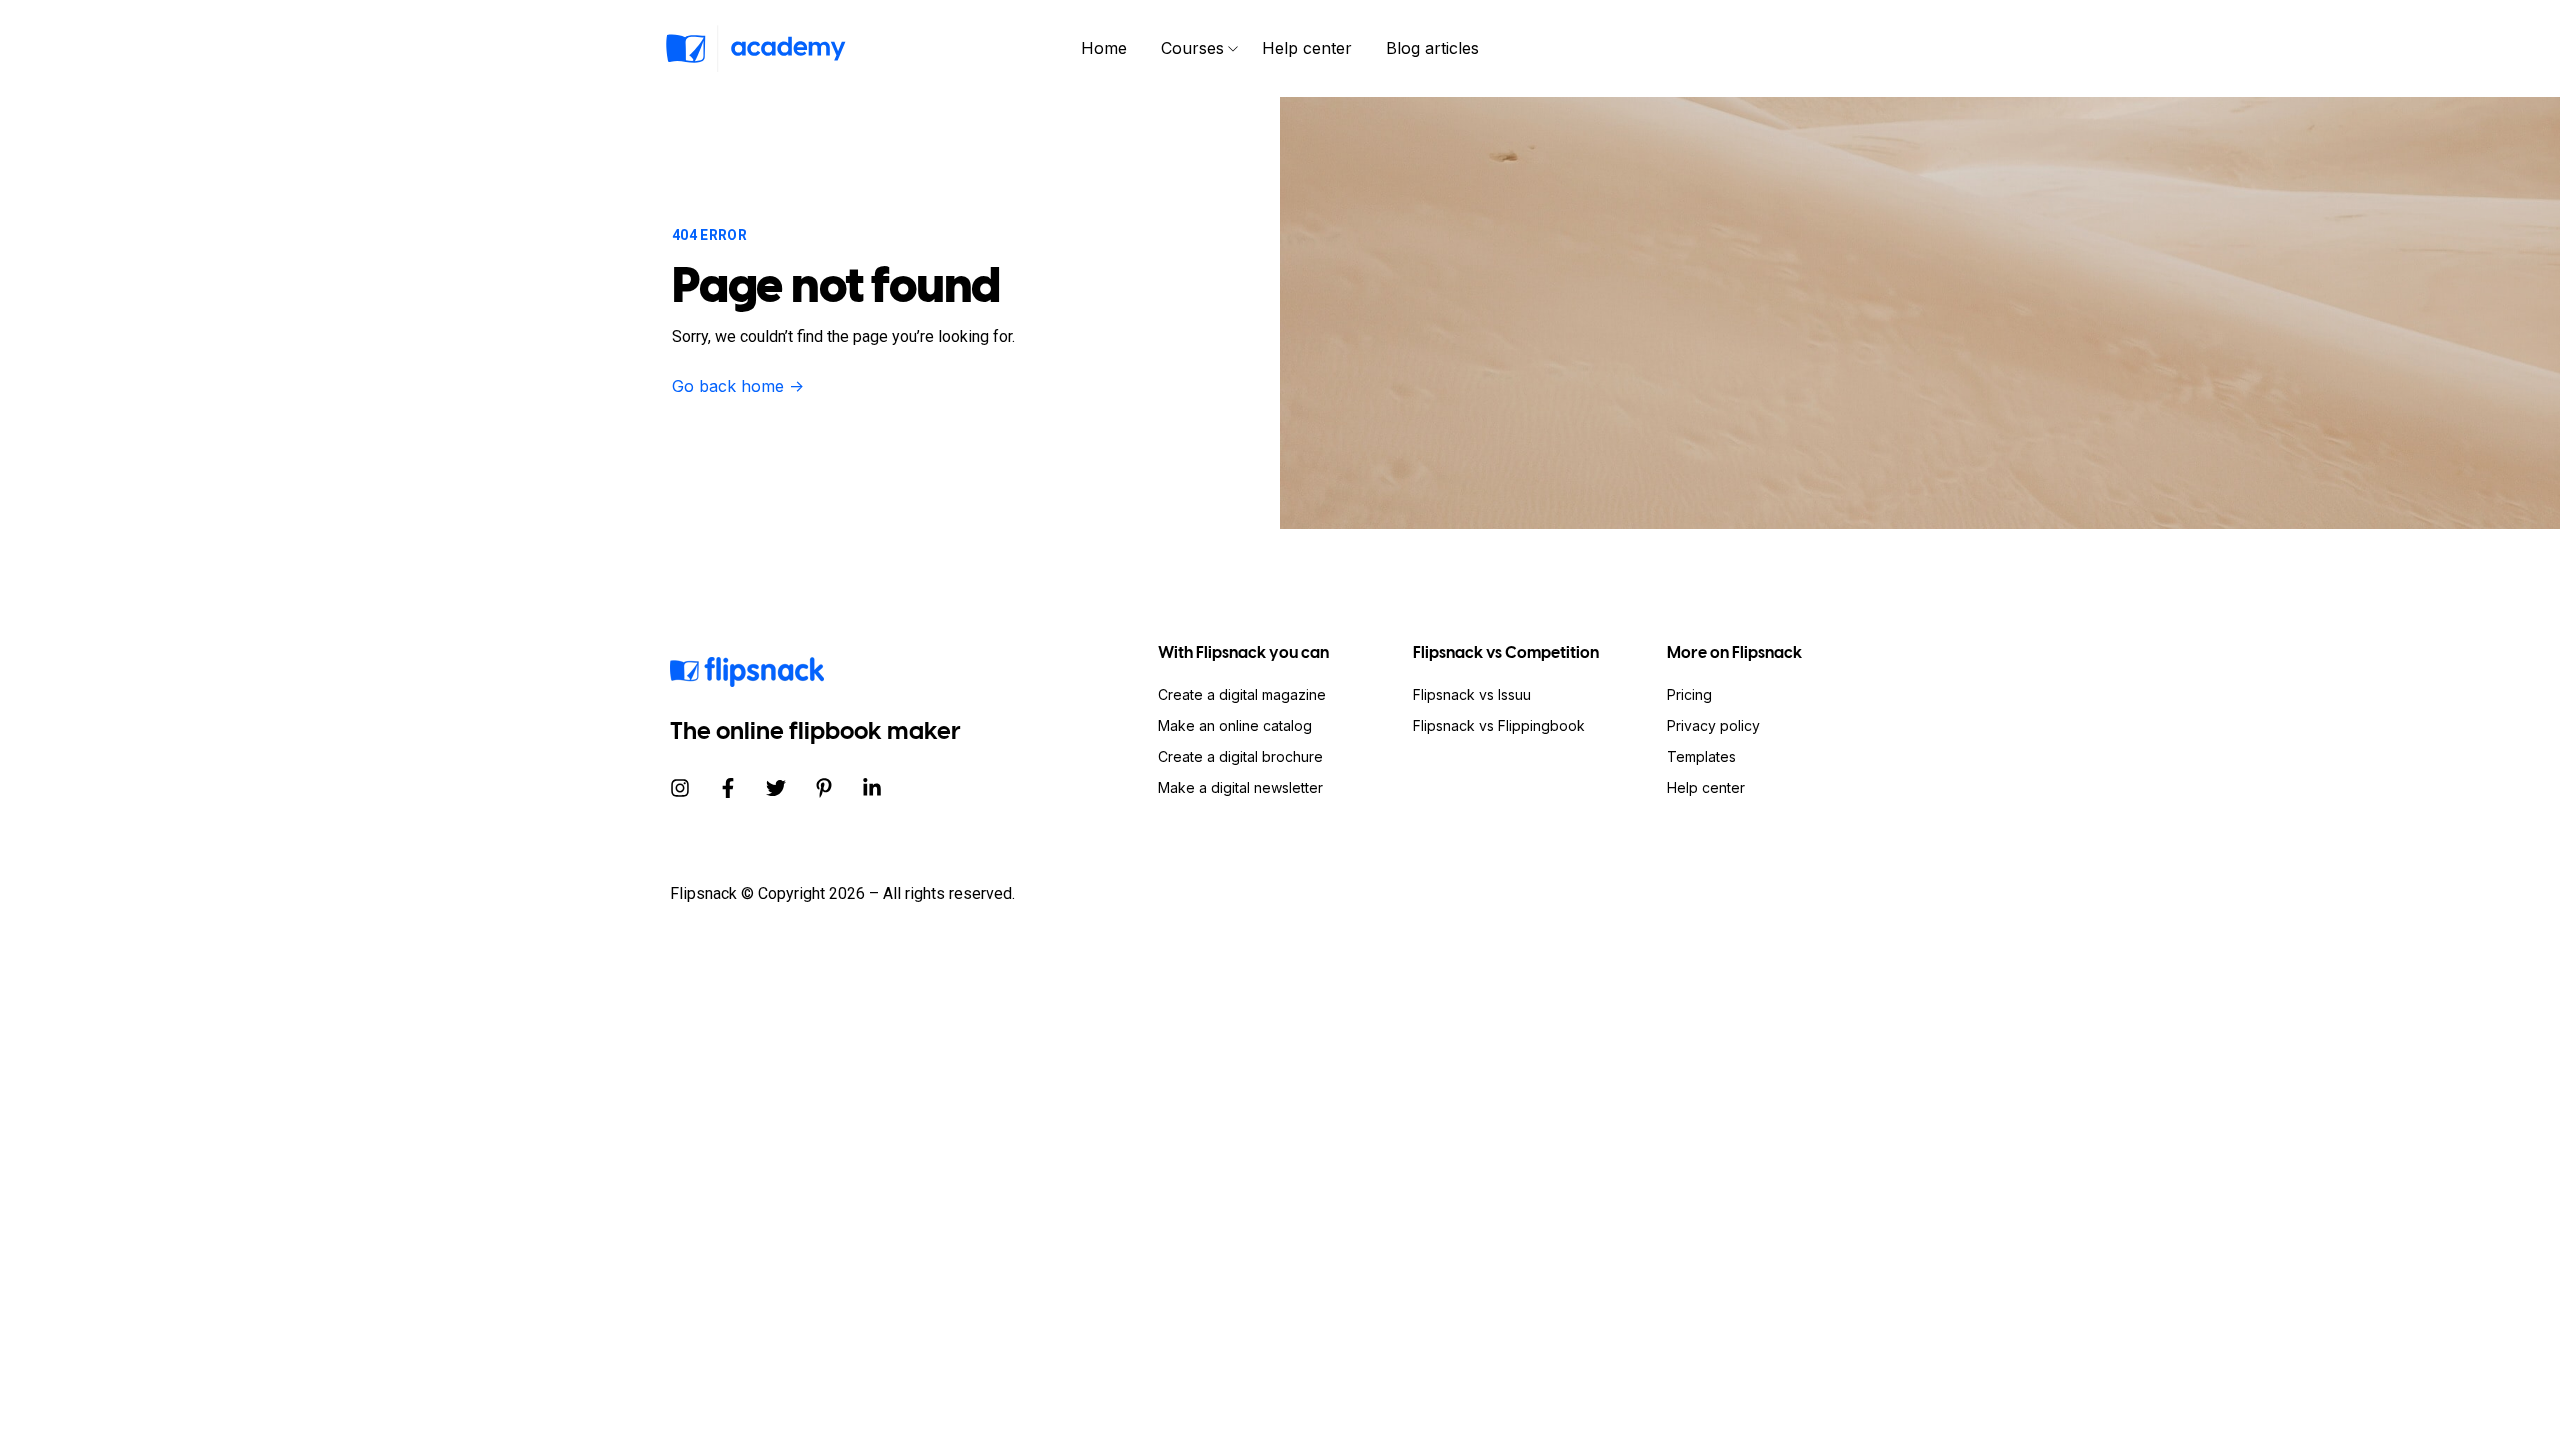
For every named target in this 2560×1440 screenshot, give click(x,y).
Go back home (738, 386)
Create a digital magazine (1242, 694)
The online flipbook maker (815, 730)
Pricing (1689, 694)
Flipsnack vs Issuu (1472, 694)
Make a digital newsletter (1240, 787)
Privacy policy (1713, 725)
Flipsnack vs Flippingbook (1499, 725)
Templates (1701, 756)
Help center (1307, 48)
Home (1104, 48)
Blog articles (1432, 48)
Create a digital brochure (1240, 756)
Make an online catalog (1235, 725)
